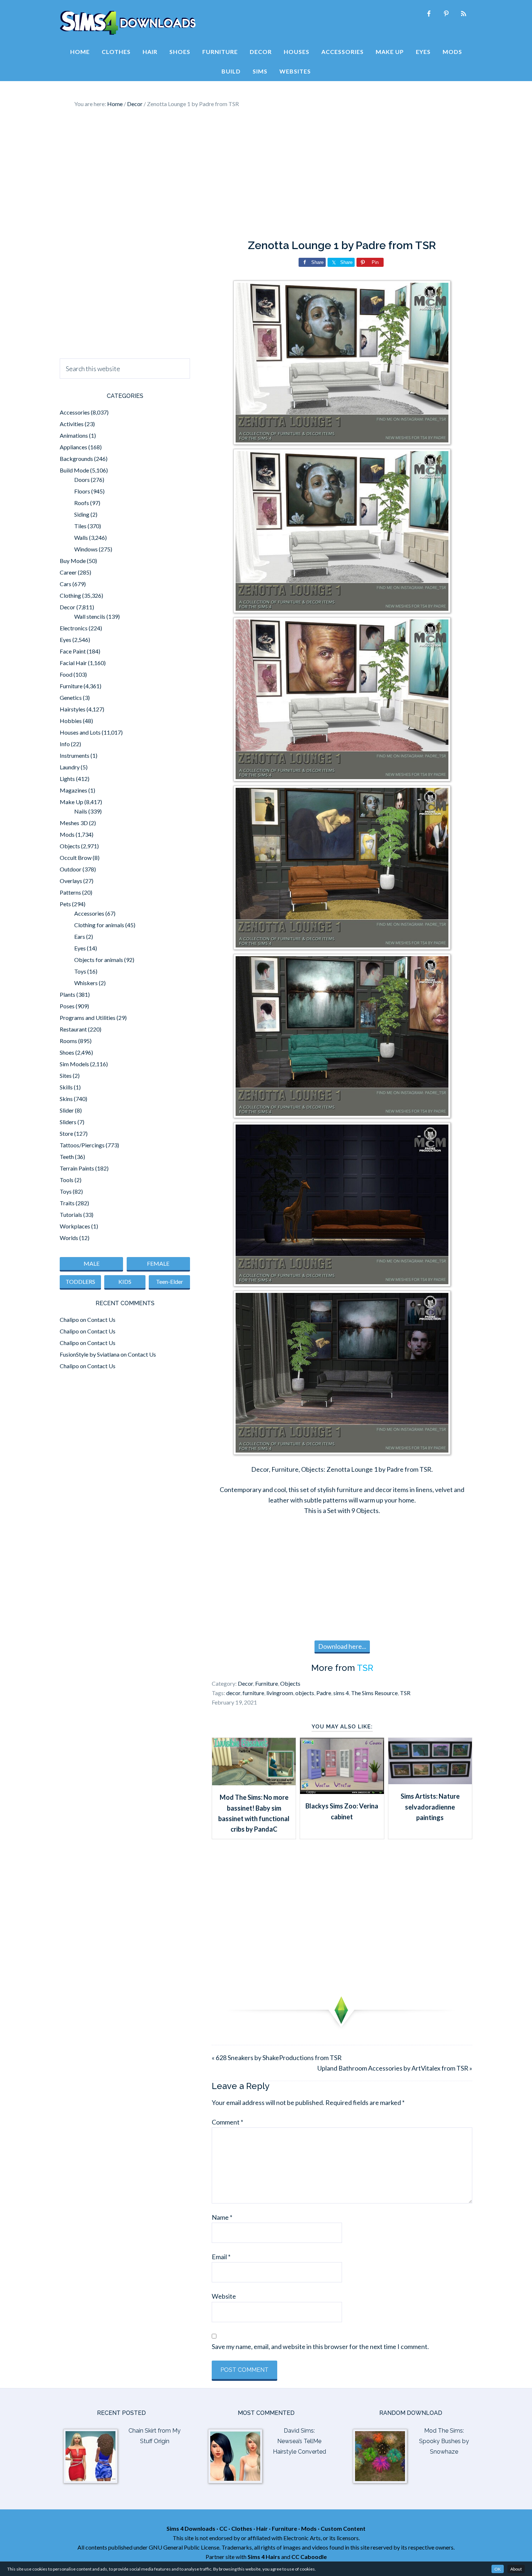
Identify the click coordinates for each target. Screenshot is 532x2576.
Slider (67, 1110)
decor (233, 1693)
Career (68, 572)
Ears (80, 936)
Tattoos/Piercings (82, 1145)
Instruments (75, 755)
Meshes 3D (74, 823)
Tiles (80, 526)
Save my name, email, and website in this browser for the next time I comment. (320, 2346)
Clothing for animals (99, 925)
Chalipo (69, 1319)
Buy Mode (73, 561)
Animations (74, 435)
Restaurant (73, 1029)
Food (66, 674)
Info (65, 744)
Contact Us (101, 1319)
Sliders (68, 1122)
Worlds (69, 1238)
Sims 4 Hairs (264, 2557)
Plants (67, 994)
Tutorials (71, 1215)
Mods (67, 834)
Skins (66, 1099)
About (516, 2569)
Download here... (342, 1646)
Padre (324, 1693)
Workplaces (75, 1226)
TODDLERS (80, 1281)
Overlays (71, 881)
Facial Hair (73, 663)
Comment (227, 2122)
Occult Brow (76, 858)
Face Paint (73, 651)
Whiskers (86, 983)
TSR (365, 1668)
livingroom (280, 1693)
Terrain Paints (77, 1168)
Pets (65, 904)
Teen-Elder (170, 1281)
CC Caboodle (309, 2557)
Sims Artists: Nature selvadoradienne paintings (430, 1807)
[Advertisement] (266, 174)
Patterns (70, 892)
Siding (82, 514)
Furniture (267, 1683)
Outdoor (71, 869)
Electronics (74, 628)
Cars (66, 584)
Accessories (75, 412)
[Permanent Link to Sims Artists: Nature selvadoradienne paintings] (430, 1782)
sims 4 (341, 1693)
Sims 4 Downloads (128, 23)
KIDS (125, 1281)
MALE (92, 1263)
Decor (245, 1683)
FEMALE (158, 1263)
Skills (66, 1087)
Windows (86, 549)
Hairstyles (73, 709)
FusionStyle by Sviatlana (90, 1354)
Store (66, 1133)
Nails (81, 811)
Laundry (70, 767)
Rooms (68, 1041)
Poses (67, 1006)
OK (498, 2569)
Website (224, 2296)
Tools (67, 1180)
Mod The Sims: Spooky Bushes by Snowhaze (444, 2441)
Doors (82, 480)
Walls (81, 537)
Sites (66, 1075)
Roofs (82, 503)
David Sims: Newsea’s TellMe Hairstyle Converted (299, 2441)
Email (221, 2257)
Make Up (71, 802)
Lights (67, 779)
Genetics (71, 697)
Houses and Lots (80, 732)
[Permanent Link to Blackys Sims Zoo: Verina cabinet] (342, 1791)
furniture (253, 1693)
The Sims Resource (374, 1693)
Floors (82, 491)
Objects (290, 1683)
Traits (67, 1203)
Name (222, 2217)
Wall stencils (90, 616)
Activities (72, 424)
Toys (80, 971)
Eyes (66, 640)
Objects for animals (99, 960)
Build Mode (74, 470)
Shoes (67, 1052)
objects (305, 1693)
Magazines (73, 790)
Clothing (70, 595)
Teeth (67, 1157)
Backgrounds (76, 459)
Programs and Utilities (88, 1018)
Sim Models (74, 1064)
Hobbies (71, 721)
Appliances (73, 447)
